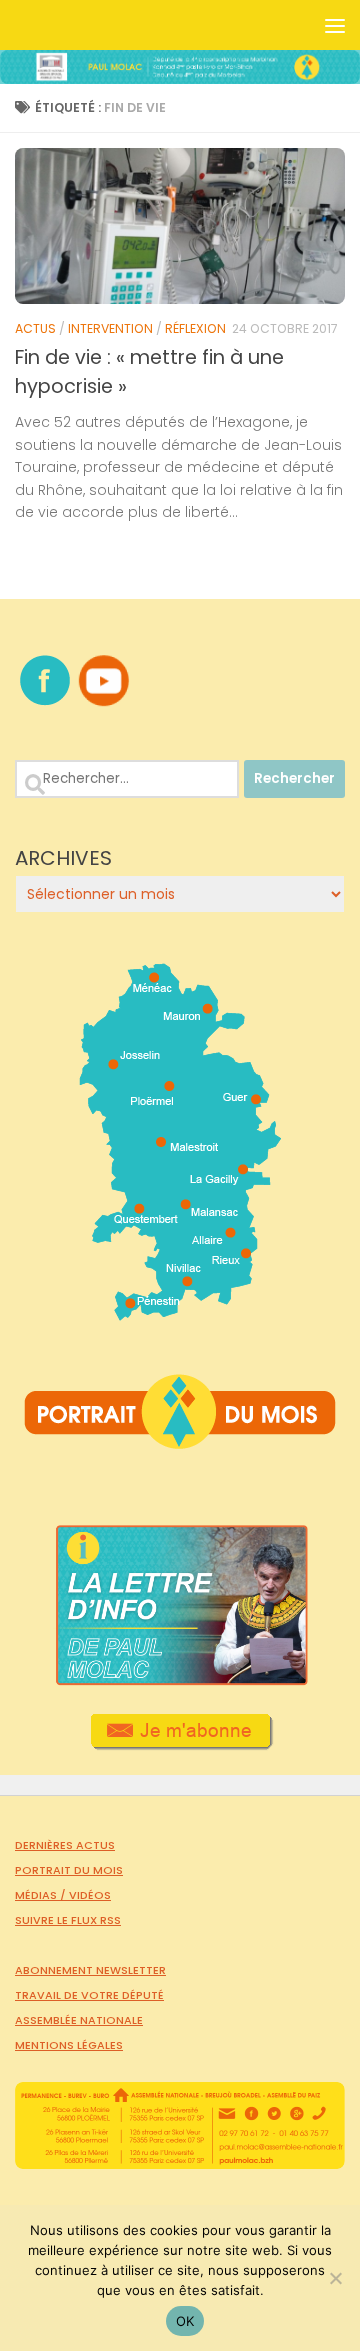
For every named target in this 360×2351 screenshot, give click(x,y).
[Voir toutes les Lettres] (180, 1680)
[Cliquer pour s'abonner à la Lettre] (180, 1743)
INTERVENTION (110, 328)
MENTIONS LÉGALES (69, 2045)
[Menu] (335, 25)
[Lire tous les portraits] (180, 1441)
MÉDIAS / (42, 1895)
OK (185, 2321)
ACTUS (35, 328)
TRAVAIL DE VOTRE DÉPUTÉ (89, 1995)
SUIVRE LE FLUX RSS (68, 1920)
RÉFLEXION (195, 328)
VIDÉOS (90, 1895)
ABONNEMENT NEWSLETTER (90, 1970)
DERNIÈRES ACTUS (65, 1845)
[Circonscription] (180, 1313)
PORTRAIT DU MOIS (69, 1870)
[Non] (335, 2278)
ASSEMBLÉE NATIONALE (79, 2020)
